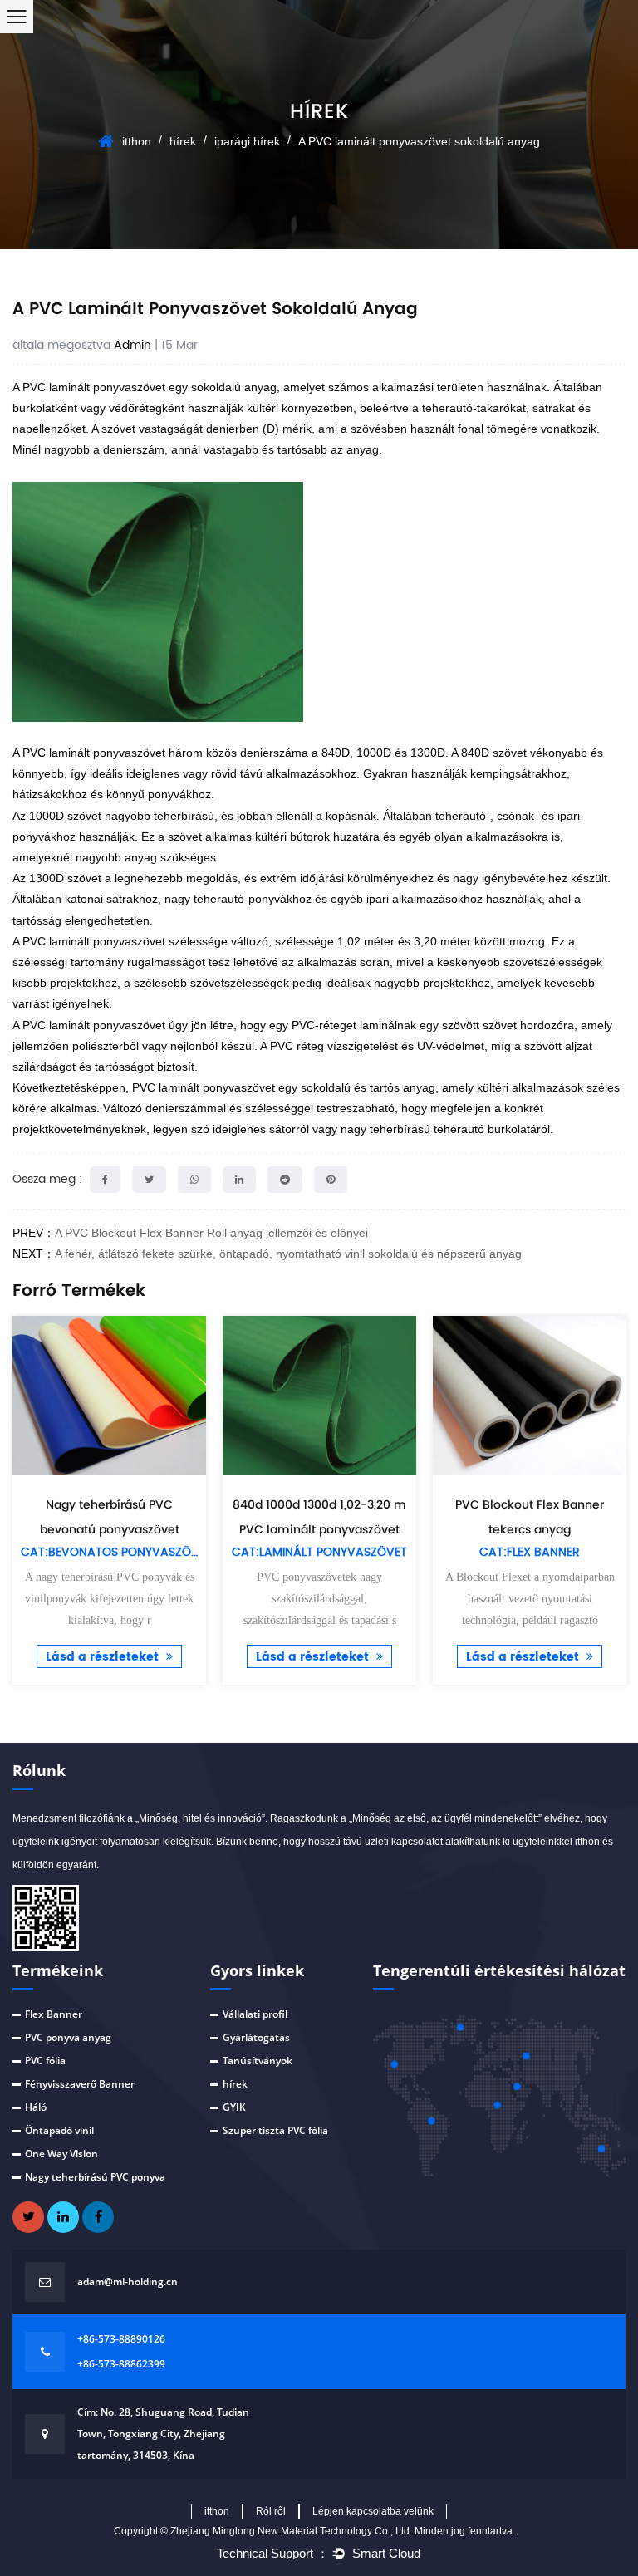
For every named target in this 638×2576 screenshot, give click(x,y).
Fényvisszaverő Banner (80, 2084)
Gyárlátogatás (256, 2037)
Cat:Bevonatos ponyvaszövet (116, 1552)
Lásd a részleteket (104, 1657)
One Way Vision (61, 2154)
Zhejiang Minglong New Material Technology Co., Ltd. (292, 2531)
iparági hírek (247, 141)
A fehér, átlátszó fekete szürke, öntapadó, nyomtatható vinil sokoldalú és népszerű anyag (288, 1254)
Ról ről (271, 2511)
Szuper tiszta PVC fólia (275, 2130)
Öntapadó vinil (59, 2130)
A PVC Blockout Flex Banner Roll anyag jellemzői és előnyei (211, 1233)
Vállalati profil (255, 2014)
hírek (183, 141)
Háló (36, 2107)
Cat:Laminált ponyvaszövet (319, 1552)
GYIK (234, 2107)
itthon (137, 141)
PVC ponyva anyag (68, 2037)
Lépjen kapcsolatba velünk (373, 2511)
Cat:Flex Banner (530, 1552)
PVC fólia (45, 2061)
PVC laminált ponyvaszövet (205, 1087)
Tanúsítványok (258, 2061)
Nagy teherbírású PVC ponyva (95, 2177)
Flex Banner (54, 2014)
